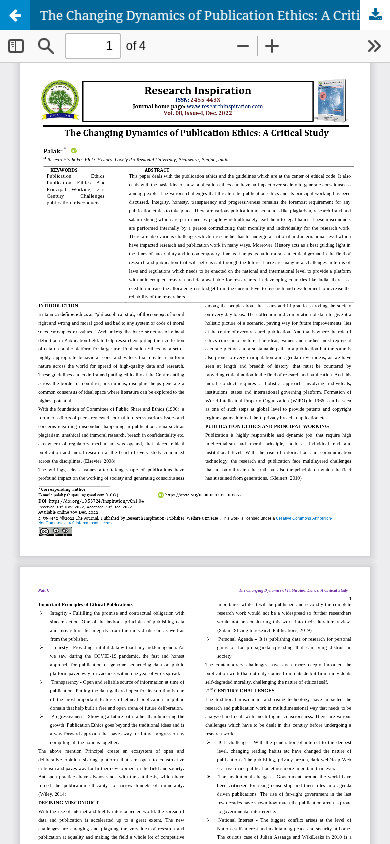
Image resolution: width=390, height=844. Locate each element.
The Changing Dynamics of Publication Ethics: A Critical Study (215, 15)
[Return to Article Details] (15, 15)
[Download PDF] (375, 15)
